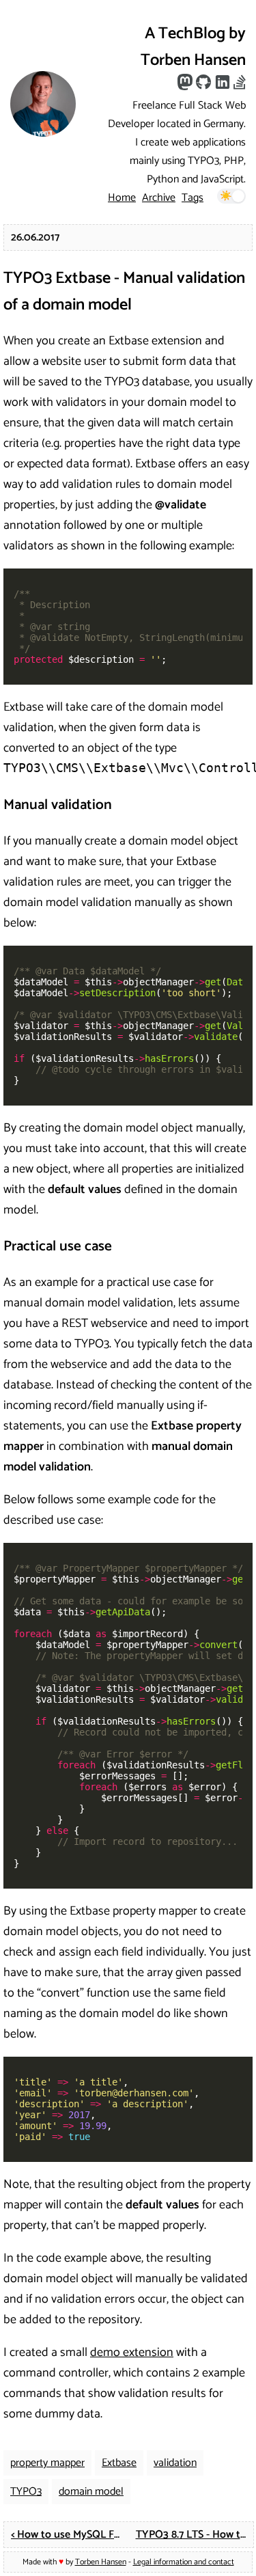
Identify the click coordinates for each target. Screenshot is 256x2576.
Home (122, 198)
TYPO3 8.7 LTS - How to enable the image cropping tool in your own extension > (195, 2535)
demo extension (132, 2353)
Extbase (119, 2463)
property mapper (47, 2463)
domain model (91, 2492)
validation (175, 2463)
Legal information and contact (184, 2562)
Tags (193, 198)
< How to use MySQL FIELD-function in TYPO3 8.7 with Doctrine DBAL (70, 2535)
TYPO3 (26, 2492)
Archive (159, 198)
